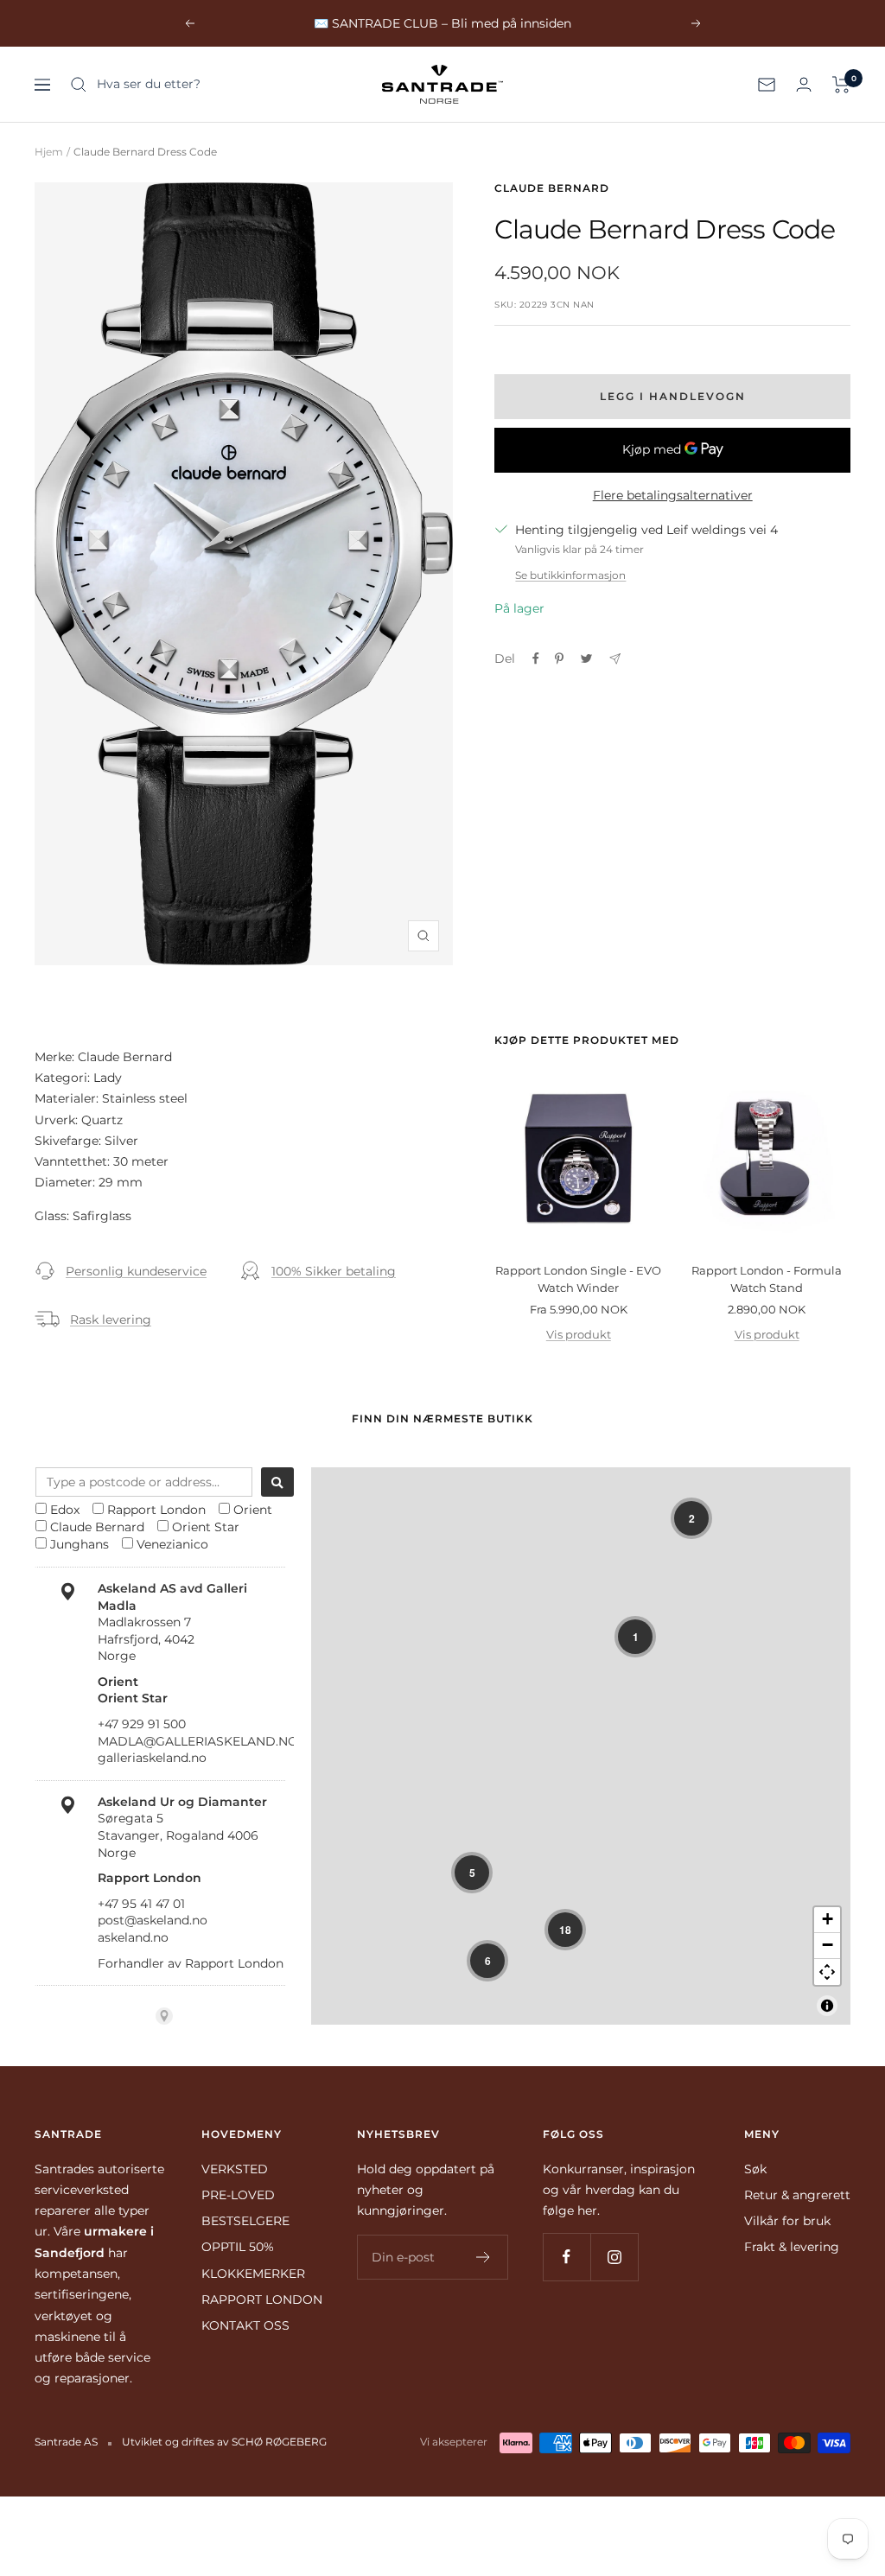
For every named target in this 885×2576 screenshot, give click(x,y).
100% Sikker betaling (334, 1271)
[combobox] (144, 1482)
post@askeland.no (153, 1920)
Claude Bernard (552, 188)
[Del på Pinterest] (559, 658)
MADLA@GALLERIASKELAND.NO (198, 1741)
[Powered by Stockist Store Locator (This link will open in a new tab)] (164, 2016)
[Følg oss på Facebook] (567, 2257)
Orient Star (206, 1527)
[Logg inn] (804, 84)
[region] (581, 1746)
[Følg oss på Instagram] (614, 2257)
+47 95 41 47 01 (141, 1904)
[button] (691, 1518)
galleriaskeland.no (152, 1758)
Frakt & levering (792, 2247)
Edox (65, 1510)
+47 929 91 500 (142, 1724)
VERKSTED (235, 2169)
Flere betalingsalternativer (673, 495)
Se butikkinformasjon (570, 575)
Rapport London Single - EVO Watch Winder (578, 1279)
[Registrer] (484, 2257)
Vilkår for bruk (787, 2221)
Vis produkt (579, 1334)
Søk (755, 2169)
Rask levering (111, 1320)
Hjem (49, 152)
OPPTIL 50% (238, 2247)
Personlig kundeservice (136, 1271)
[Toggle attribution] (827, 2006)
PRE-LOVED (238, 2195)
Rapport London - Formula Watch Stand (767, 1279)
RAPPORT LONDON (262, 2299)
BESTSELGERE (245, 2221)
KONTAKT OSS (245, 2325)
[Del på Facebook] (536, 658)
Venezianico (172, 1544)
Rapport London (156, 1510)
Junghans (80, 1544)
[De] (615, 659)
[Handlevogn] (841, 85)
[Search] (277, 1482)
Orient (253, 1510)
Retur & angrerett (797, 2195)
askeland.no (133, 1937)
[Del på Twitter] (586, 658)
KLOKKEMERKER (253, 2274)
